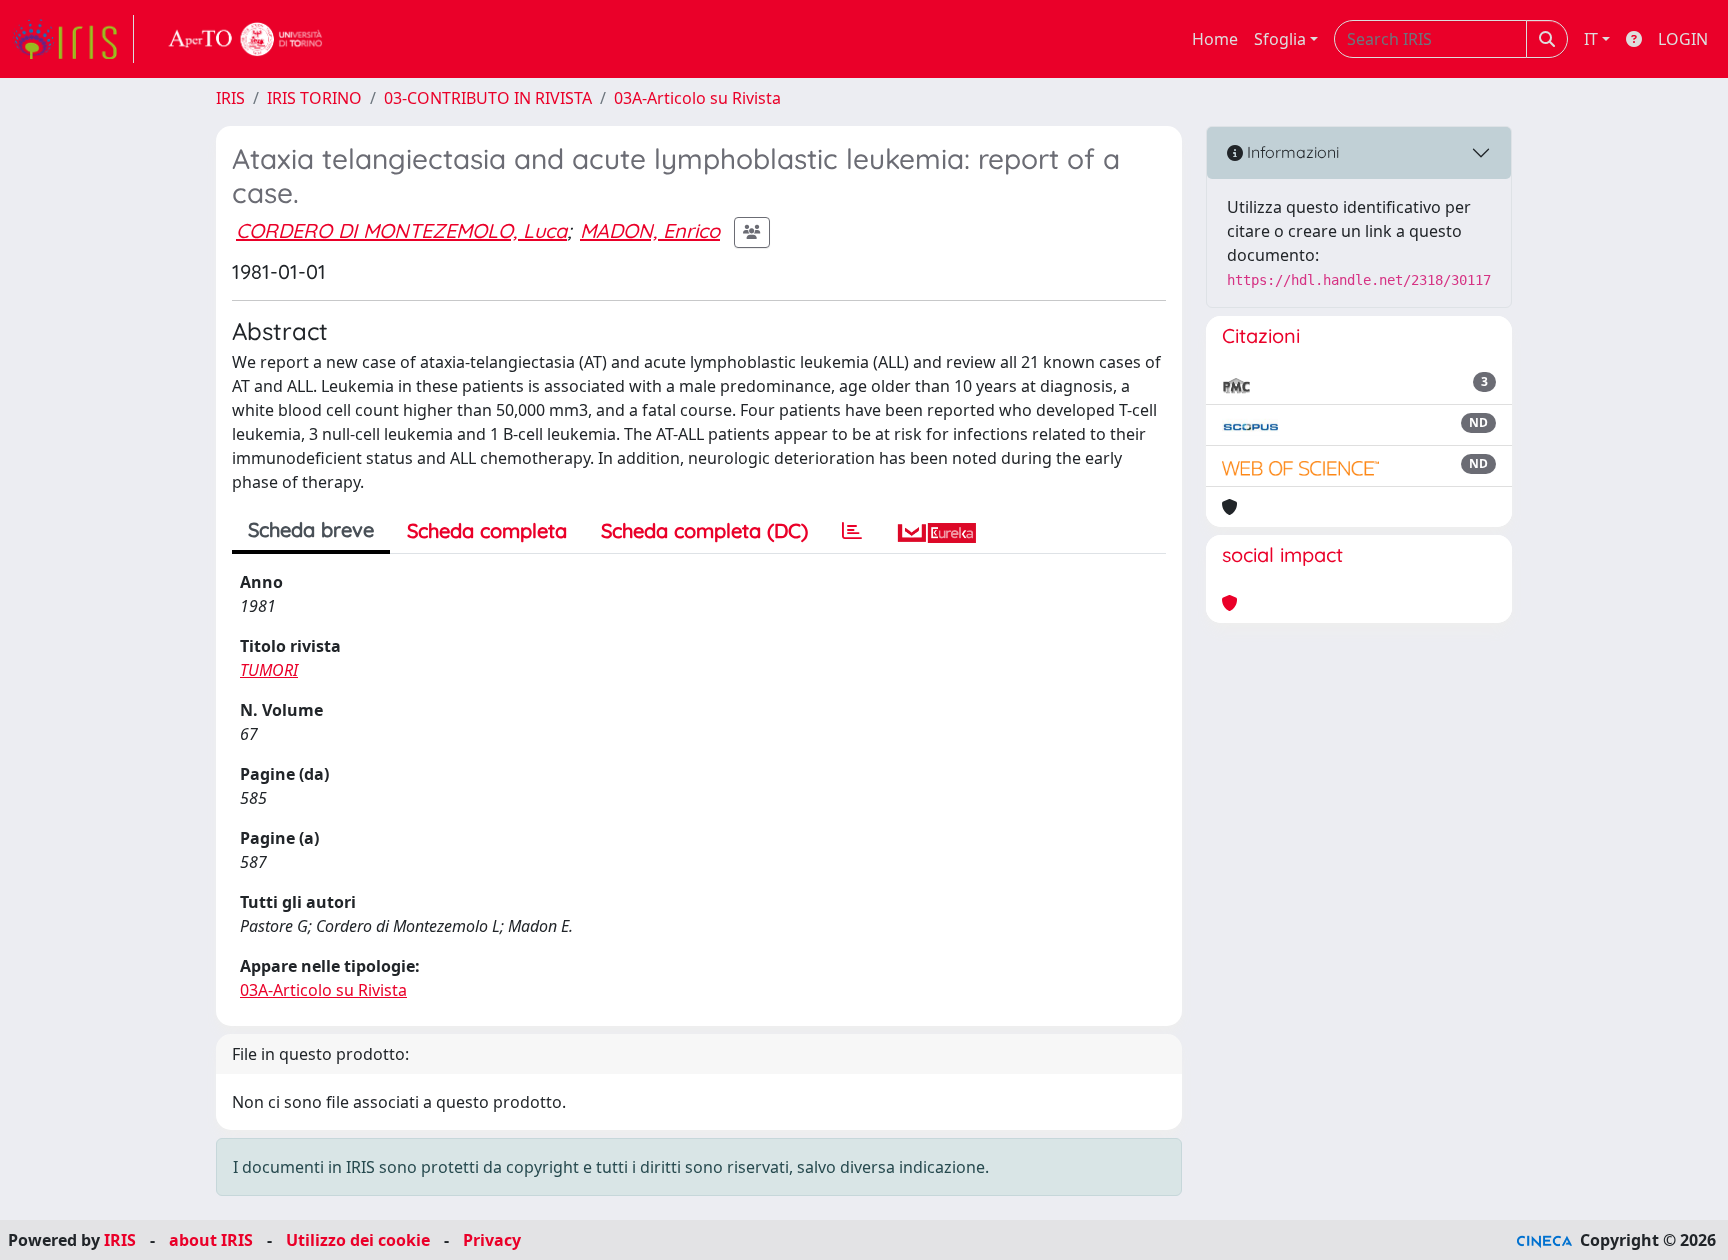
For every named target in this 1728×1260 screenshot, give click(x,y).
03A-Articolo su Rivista (697, 98)
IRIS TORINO (314, 98)
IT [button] (1591, 39)
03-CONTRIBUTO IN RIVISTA (488, 98)
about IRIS (211, 1240)
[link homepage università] (246, 39)
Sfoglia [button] (1280, 39)
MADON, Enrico (650, 230)
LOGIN (1683, 39)
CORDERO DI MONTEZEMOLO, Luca (401, 230)
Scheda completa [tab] (487, 530)
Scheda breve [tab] (311, 529)
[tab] (852, 531)
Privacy (492, 1240)
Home (1215, 39)
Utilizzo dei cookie (358, 1240)
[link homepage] (73, 39)
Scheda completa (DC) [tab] (704, 530)
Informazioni (1291, 152)
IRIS (230, 98)
